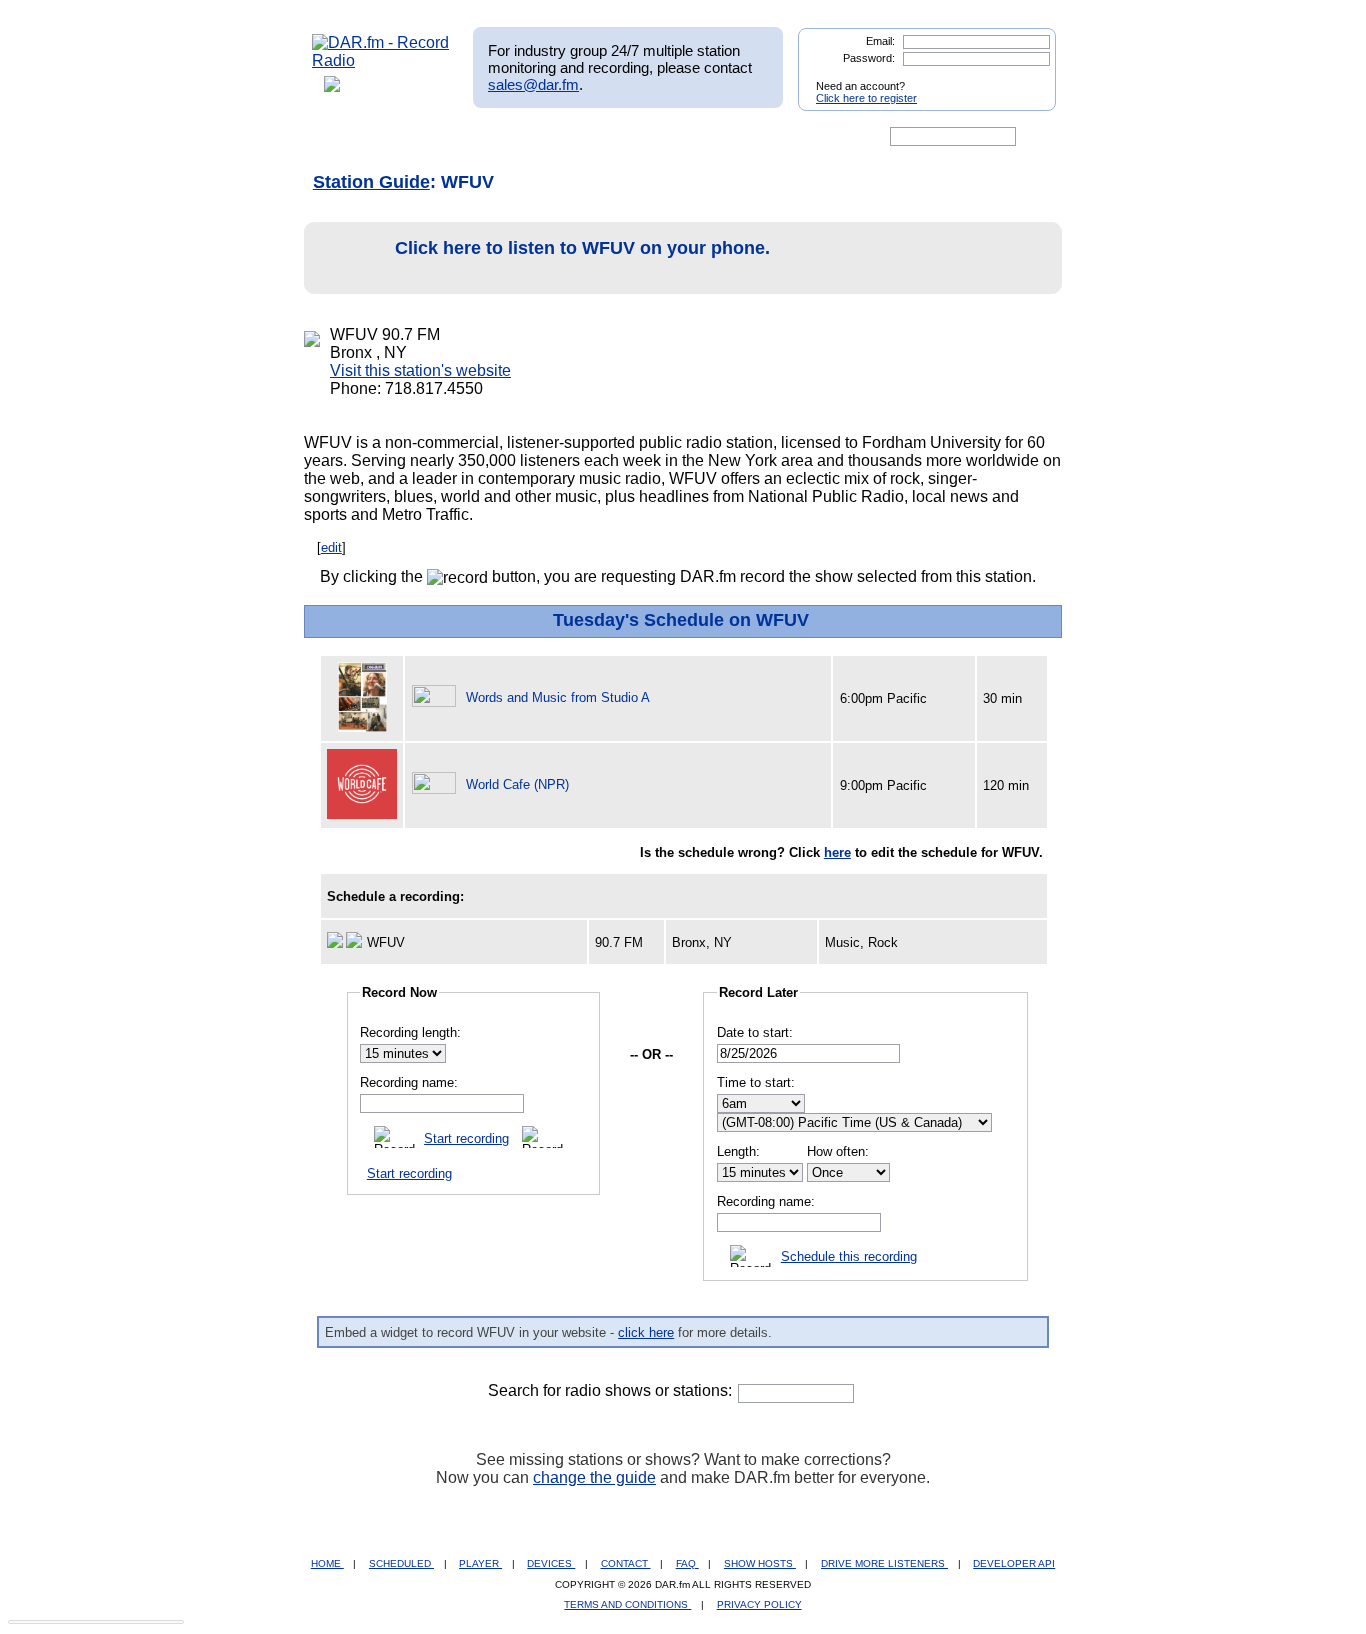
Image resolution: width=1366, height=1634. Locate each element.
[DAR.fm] (381, 60)
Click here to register (866, 98)
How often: (838, 1151)
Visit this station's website (420, 370)
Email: (880, 41)
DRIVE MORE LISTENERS (884, 1563)
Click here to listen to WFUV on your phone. (582, 248)
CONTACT (626, 1563)
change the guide (594, 1477)
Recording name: (409, 1082)
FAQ (687, 1563)
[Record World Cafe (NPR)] (437, 784)
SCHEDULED (401, 1563)
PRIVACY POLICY (759, 1604)
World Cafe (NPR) (517, 784)
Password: (869, 58)
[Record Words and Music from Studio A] (437, 697)
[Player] (541, 137)
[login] (1025, 78)
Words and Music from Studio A (558, 697)
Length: (738, 1151)
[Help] (624, 137)
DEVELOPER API (1014, 1563)
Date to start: (755, 1032)
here (837, 852)
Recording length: (410, 1032)
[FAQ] (700, 137)
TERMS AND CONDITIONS (627, 1604)
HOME (327, 1563)
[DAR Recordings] (444, 137)
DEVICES (551, 1563)
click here (646, 1332)
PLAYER (480, 1563)
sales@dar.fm (533, 84)
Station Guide (371, 182)
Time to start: (756, 1082)
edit (331, 547)
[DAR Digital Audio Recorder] (346, 137)
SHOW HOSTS (760, 1563)
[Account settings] (779, 137)
